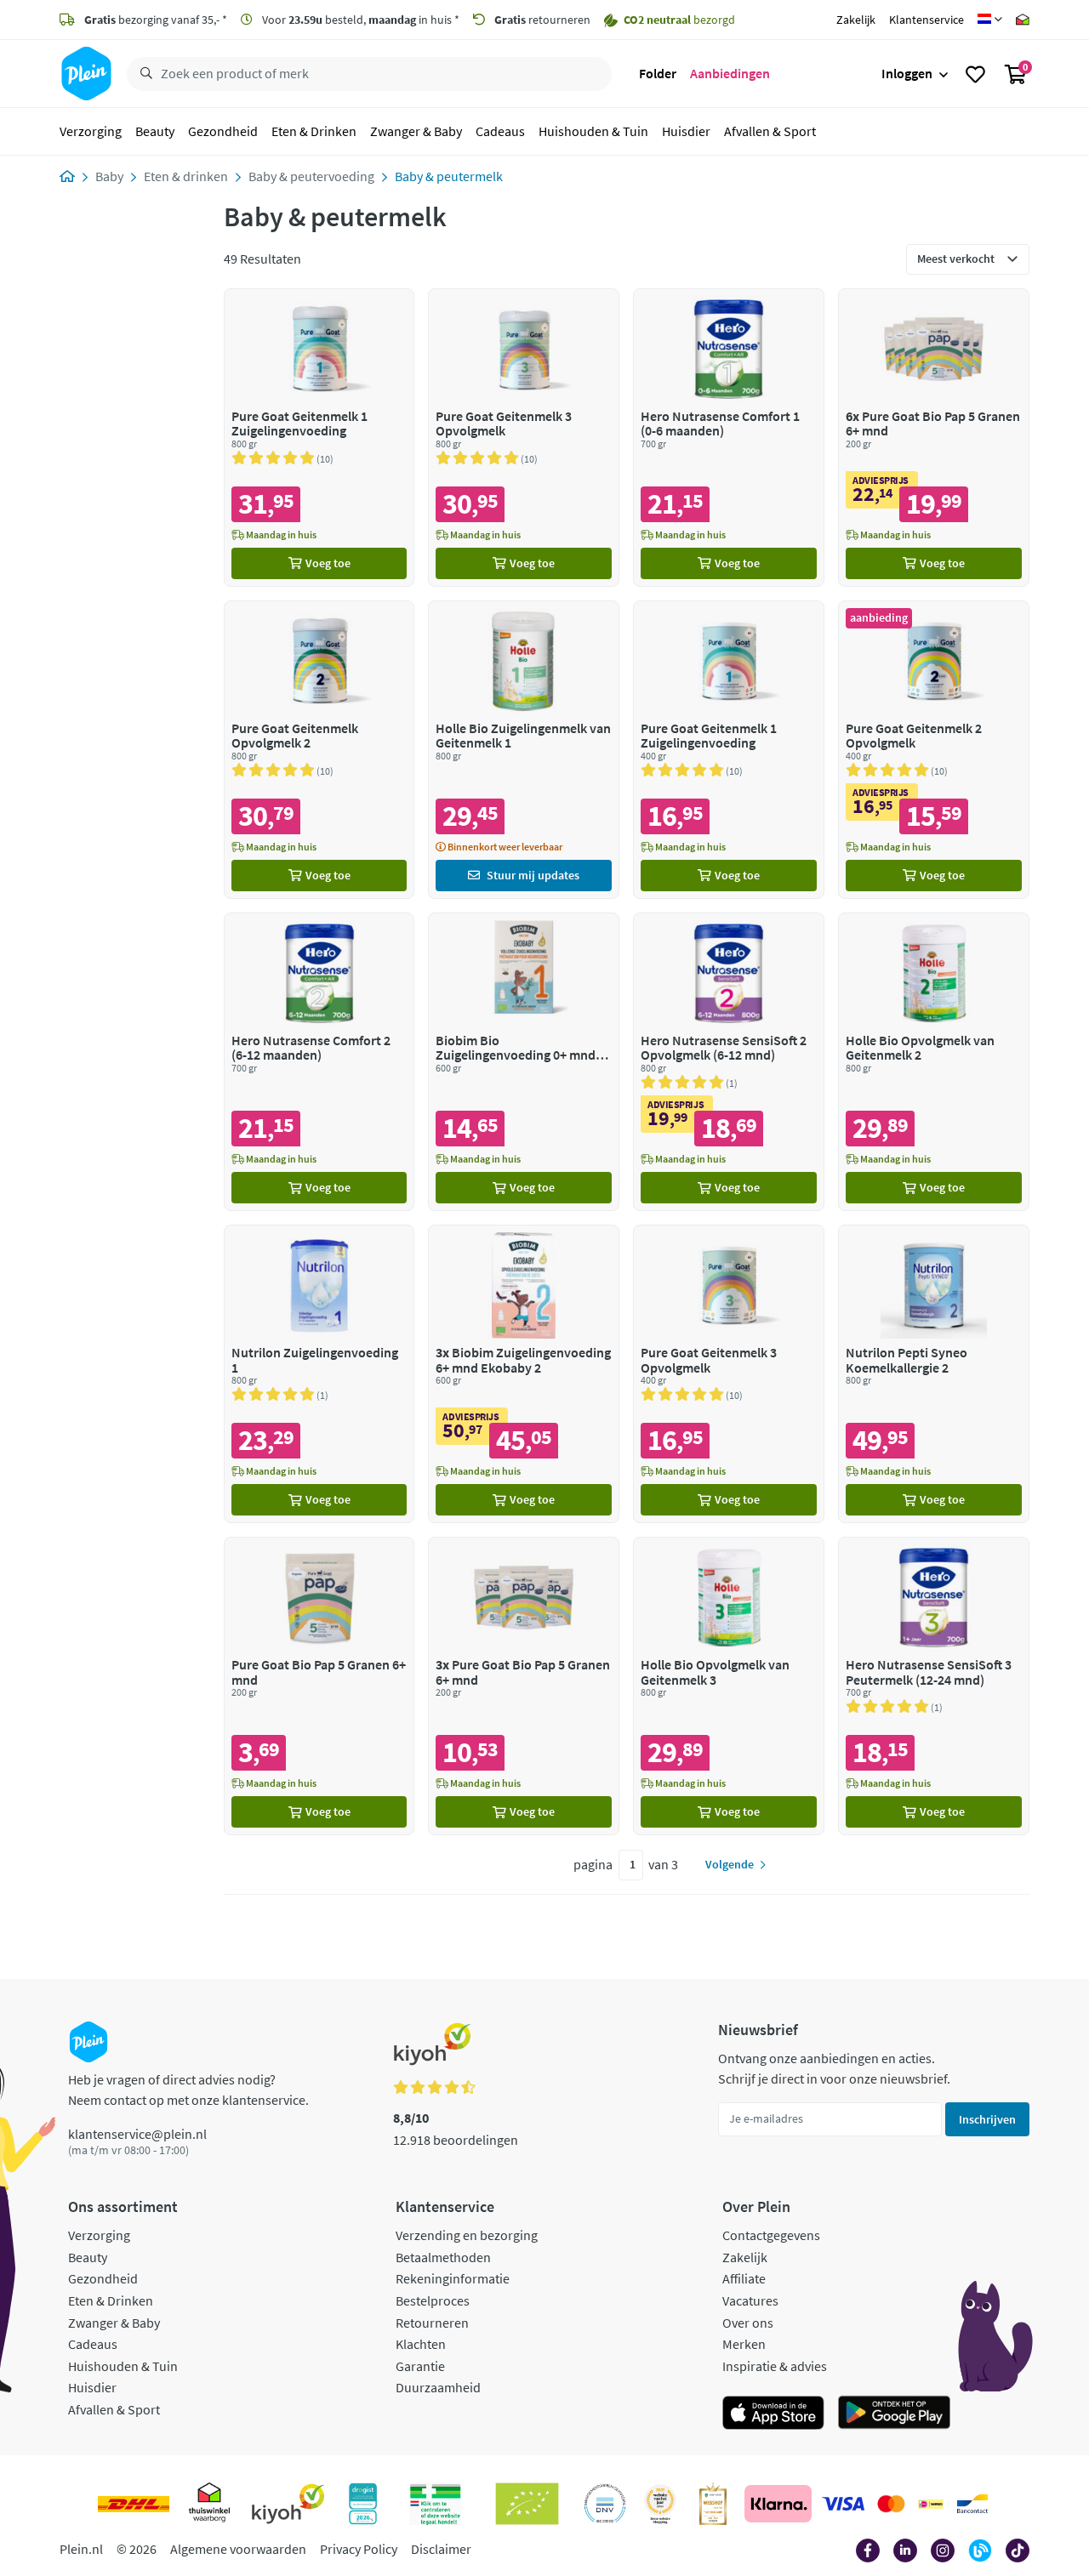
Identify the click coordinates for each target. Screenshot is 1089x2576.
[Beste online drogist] (660, 2504)
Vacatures (750, 2300)
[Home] (67, 176)
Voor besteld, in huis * (359, 20)
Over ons (748, 2323)
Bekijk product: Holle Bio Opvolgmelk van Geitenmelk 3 (729, 1686)
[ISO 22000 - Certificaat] (605, 2504)
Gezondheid (223, 131)
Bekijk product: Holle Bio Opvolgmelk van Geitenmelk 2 (934, 1062)
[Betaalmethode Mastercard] (891, 2504)
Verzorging (91, 131)
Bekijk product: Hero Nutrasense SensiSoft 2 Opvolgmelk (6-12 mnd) (729, 1062)
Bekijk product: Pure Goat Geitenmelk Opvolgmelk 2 (319, 750)
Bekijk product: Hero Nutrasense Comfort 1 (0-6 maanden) (729, 438)
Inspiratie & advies (775, 2366)
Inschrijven (987, 2119)
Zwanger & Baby (416, 131)
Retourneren (432, 2323)
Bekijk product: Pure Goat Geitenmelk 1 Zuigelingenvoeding (319, 438)
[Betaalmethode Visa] (843, 2504)
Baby (109, 176)
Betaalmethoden (443, 2257)
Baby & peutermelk (449, 176)
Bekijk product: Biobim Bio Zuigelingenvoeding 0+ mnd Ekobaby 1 (524, 1062)
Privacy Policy (359, 2549)
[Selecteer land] (990, 20)
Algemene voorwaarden (238, 2549)
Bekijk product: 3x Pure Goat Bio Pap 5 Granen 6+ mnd (524, 1686)
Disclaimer (441, 2549)
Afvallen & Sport (770, 131)
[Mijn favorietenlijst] (975, 74)
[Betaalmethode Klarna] (778, 2504)
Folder (658, 73)
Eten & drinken (186, 176)
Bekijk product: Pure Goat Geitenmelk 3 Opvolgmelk (524, 438)
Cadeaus (500, 131)
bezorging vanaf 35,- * (156, 20)
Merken (744, 2344)
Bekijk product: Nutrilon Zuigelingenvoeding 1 (319, 1374)
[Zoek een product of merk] (143, 74)
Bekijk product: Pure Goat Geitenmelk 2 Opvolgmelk (934, 750)
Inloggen (907, 73)
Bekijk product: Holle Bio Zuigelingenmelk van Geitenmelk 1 (524, 750)
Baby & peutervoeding (311, 176)
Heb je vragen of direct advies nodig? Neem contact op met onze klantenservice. (188, 2090)
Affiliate (744, 2278)
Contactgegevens (771, 2235)
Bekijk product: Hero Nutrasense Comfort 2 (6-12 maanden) (319, 1062)
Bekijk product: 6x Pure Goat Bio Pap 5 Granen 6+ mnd (934, 438)
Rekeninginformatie (453, 2278)
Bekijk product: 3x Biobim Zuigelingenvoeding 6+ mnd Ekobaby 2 (524, 1374)
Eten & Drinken (314, 131)
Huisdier (686, 131)
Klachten (421, 2344)
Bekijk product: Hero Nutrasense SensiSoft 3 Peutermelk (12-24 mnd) (934, 1686)
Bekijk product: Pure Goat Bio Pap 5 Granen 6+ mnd (319, 1686)
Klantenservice (927, 20)
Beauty (155, 131)
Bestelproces (433, 2300)
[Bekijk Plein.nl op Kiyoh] (288, 2504)
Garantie (420, 2366)
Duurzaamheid (438, 2387)
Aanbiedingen (730, 73)
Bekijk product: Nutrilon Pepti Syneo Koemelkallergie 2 (934, 1374)
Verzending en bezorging (467, 2235)
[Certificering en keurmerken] (527, 2504)
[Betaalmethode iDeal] (931, 2504)
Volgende (730, 1864)
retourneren (542, 20)
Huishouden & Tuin (593, 131)
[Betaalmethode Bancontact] (972, 2504)
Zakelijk (856, 20)
